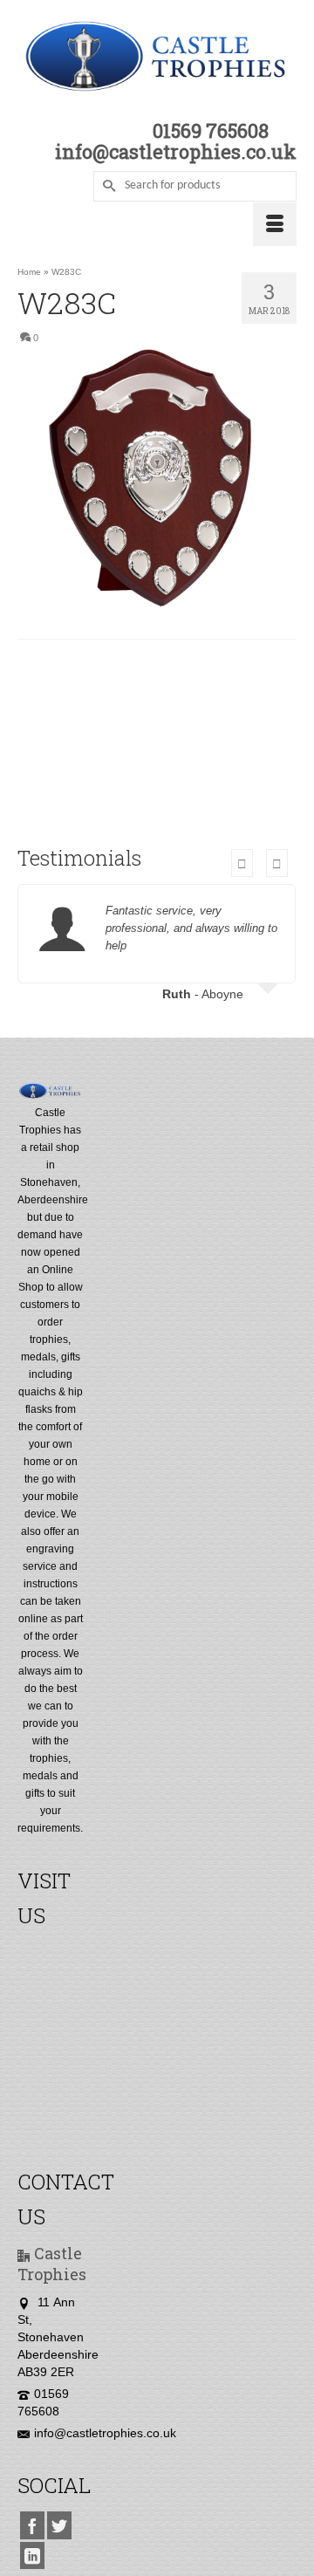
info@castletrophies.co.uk (105, 2433)
